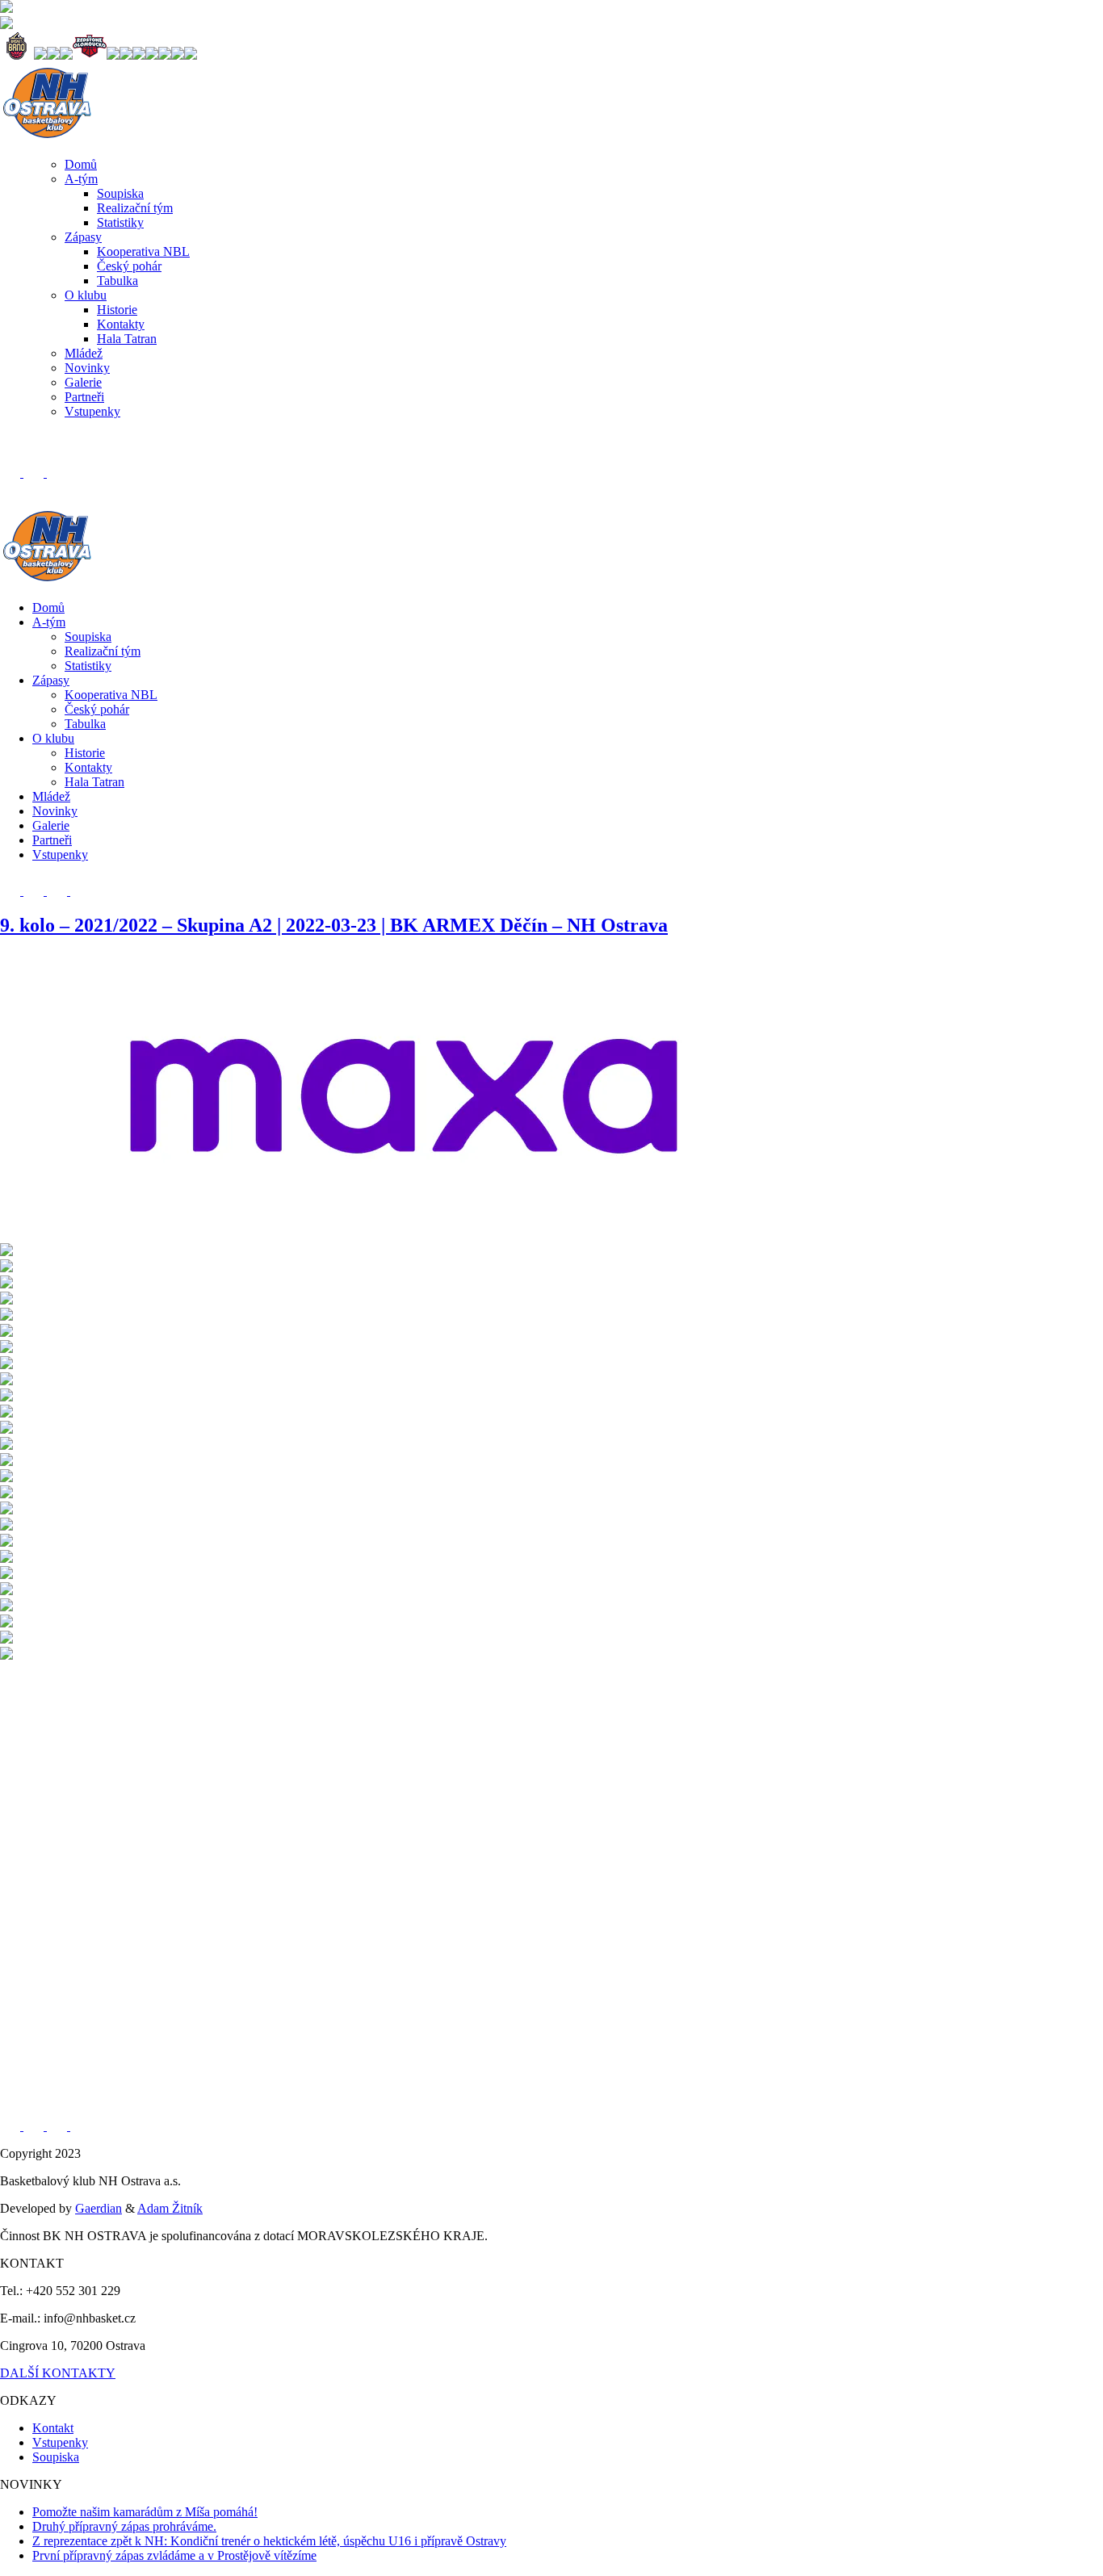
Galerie (83, 382)
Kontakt (53, 2428)
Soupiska (120, 193)
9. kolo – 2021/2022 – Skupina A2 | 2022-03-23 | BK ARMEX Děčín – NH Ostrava (334, 925)
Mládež (84, 353)
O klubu (86, 295)
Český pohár (129, 266)
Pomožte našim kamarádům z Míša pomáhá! (145, 2512)
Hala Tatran (127, 339)
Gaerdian (99, 2208)
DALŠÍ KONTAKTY (58, 2373)
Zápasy (83, 237)
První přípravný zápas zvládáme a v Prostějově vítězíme (174, 2555)
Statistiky (120, 222)
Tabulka (117, 281)
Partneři (84, 397)
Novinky (87, 368)
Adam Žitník (170, 2208)
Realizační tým (135, 208)
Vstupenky (92, 411)
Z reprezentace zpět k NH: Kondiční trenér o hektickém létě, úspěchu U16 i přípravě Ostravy (269, 2541)
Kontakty (121, 324)
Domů (81, 164)
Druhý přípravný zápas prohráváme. (124, 2526)
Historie (117, 310)
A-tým (81, 179)
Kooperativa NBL (143, 251)
